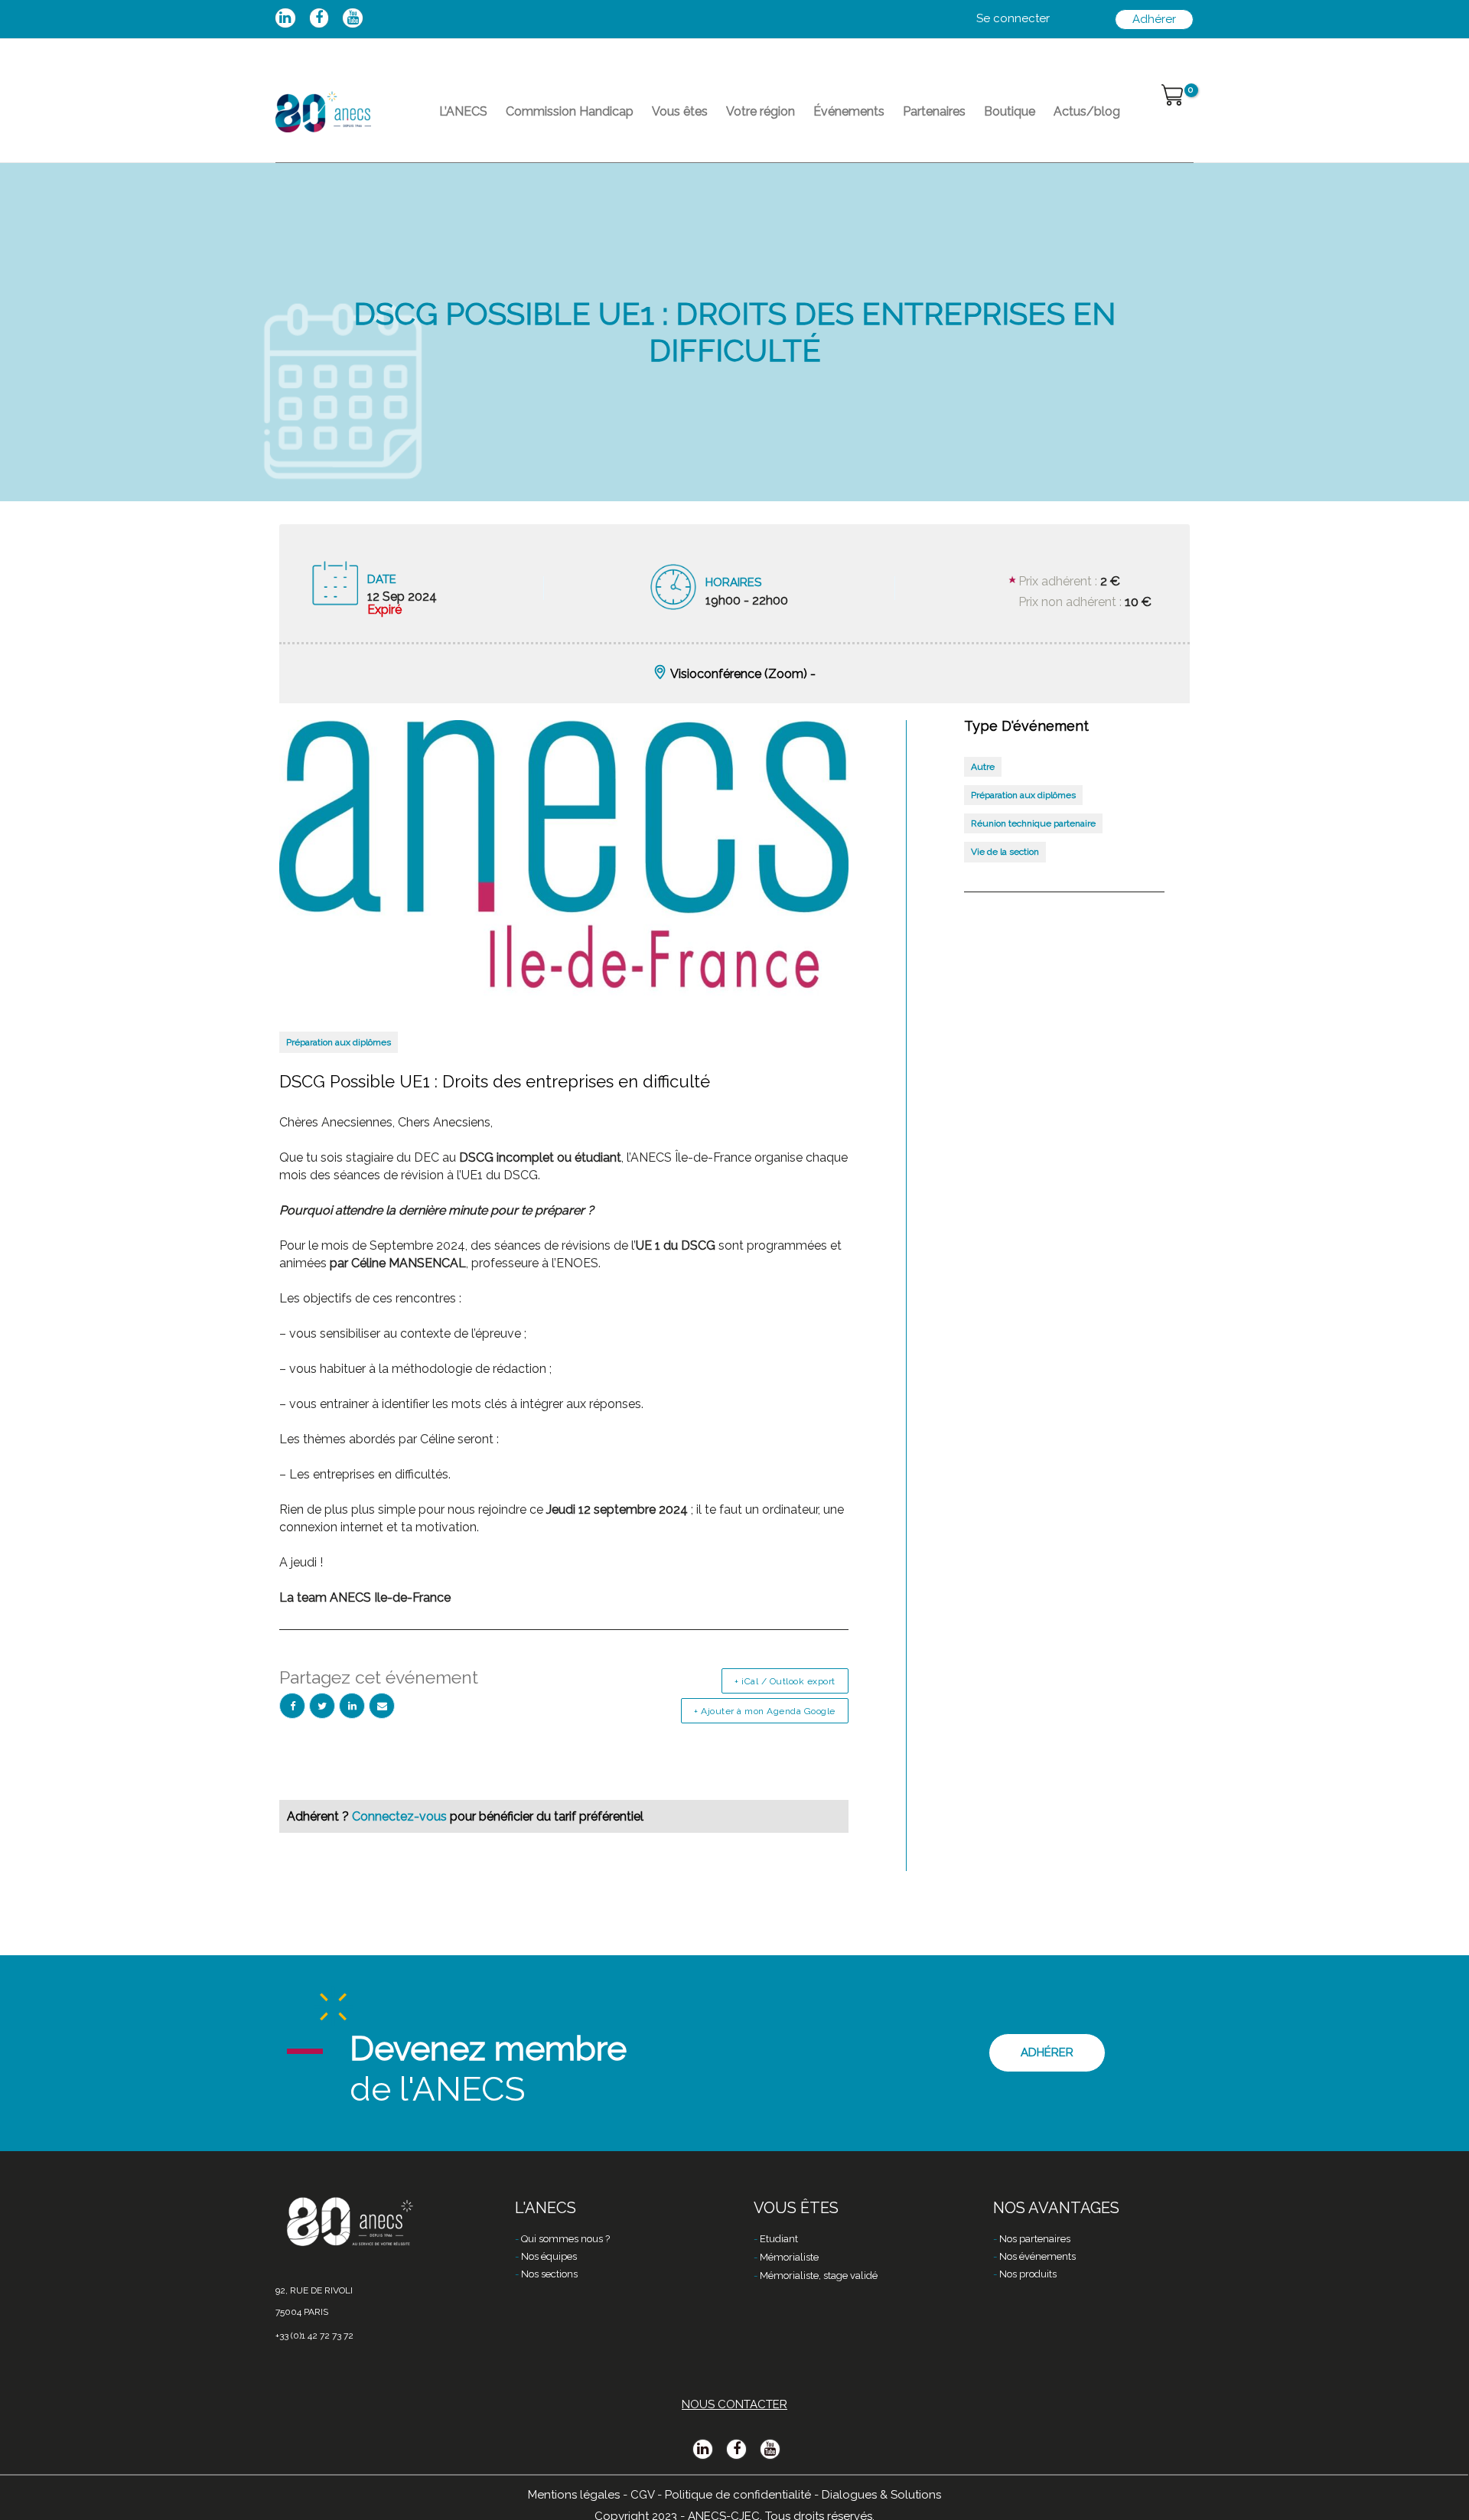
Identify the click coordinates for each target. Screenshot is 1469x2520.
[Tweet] (322, 1706)
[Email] (382, 1706)
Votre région (761, 111)
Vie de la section (1005, 852)
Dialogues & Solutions (881, 2495)
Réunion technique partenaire (1033, 823)
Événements (849, 111)
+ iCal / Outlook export (785, 1681)
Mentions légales (574, 2495)
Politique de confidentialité (738, 2495)
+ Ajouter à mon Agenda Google (765, 1711)
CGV (642, 2495)
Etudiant (779, 2239)
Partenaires (934, 111)
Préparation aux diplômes (339, 1042)
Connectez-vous (401, 1816)
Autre (983, 767)
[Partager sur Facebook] (292, 1706)
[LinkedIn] (352, 1706)
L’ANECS (463, 111)
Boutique (1010, 111)
